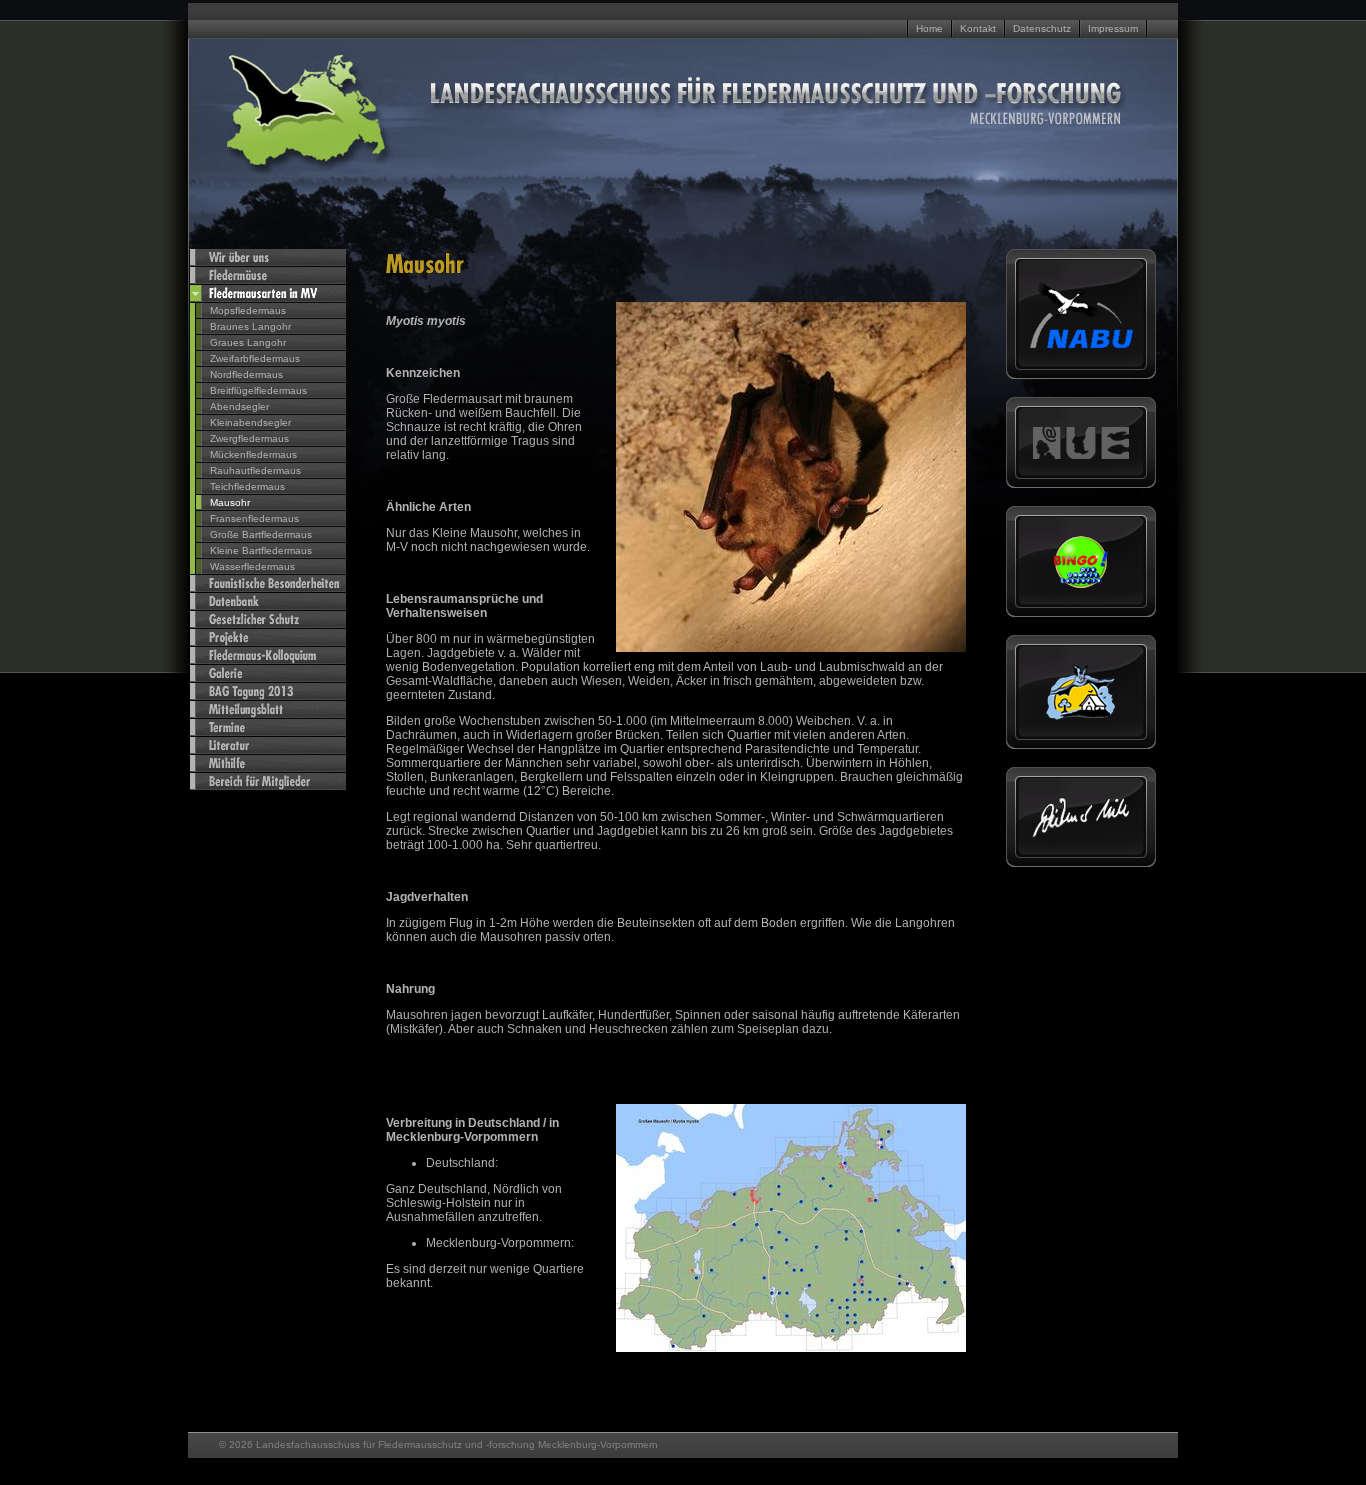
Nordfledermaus (246, 374)
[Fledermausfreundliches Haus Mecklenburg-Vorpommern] (1081, 716)
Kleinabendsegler (250, 422)
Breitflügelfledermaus (258, 390)
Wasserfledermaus (252, 566)
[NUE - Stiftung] (1081, 455)
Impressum (1113, 28)
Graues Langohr (248, 342)
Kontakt (978, 28)
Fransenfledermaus (254, 518)
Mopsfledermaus (248, 310)
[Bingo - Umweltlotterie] (1081, 584)
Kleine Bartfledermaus (261, 550)
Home (929, 28)
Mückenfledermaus (253, 454)
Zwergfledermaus (249, 438)
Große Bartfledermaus (261, 534)
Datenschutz (1042, 28)
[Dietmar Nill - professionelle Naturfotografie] (1081, 834)
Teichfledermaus (247, 486)
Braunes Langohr (250, 326)
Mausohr (230, 502)
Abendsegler (239, 406)
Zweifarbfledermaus (255, 358)
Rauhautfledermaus (255, 470)
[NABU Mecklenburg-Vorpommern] (1081, 346)
